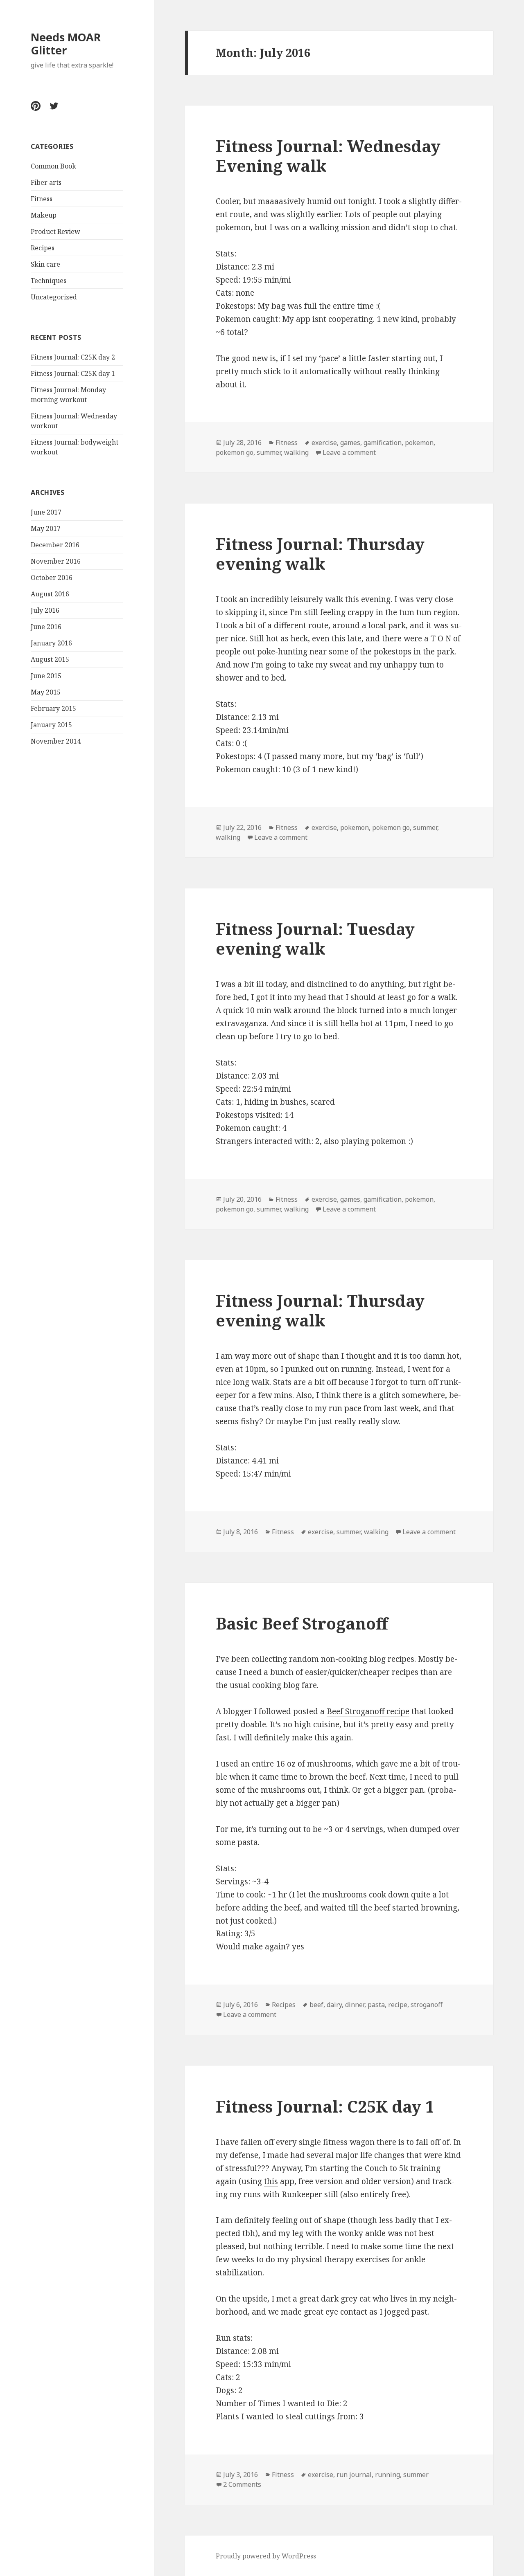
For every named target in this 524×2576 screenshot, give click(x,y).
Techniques (49, 281)
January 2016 (51, 643)
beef (316, 2005)
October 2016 (52, 578)
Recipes (43, 248)
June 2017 (46, 512)
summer (269, 452)
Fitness (42, 199)
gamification (383, 443)
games (350, 443)
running (387, 2475)
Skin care (45, 264)
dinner (355, 2005)
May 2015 (46, 692)
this (271, 2181)
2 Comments (242, 2484)
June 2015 (46, 676)
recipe (398, 2005)
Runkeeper (302, 2194)
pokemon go (235, 452)
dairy (334, 2005)
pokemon (419, 443)
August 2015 (50, 659)
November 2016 (56, 561)
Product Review (55, 232)
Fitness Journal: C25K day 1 (73, 373)
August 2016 (50, 594)
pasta (376, 2005)
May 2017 (46, 528)
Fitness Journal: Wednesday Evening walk (328, 156)
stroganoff (427, 2005)
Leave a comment (349, 452)
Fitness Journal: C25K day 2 (73, 357)
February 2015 (53, 708)
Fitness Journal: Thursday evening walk (320, 554)
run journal (354, 2475)
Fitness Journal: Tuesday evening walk (315, 938)
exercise (324, 443)
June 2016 (46, 627)
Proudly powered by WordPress (266, 2556)
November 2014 (56, 741)
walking (296, 452)
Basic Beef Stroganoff (302, 1623)
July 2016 (45, 610)
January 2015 (51, 725)
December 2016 (55, 545)
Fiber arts (46, 182)
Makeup (44, 215)
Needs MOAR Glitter (66, 44)
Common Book (53, 166)
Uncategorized (54, 297)
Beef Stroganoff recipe (368, 1711)
